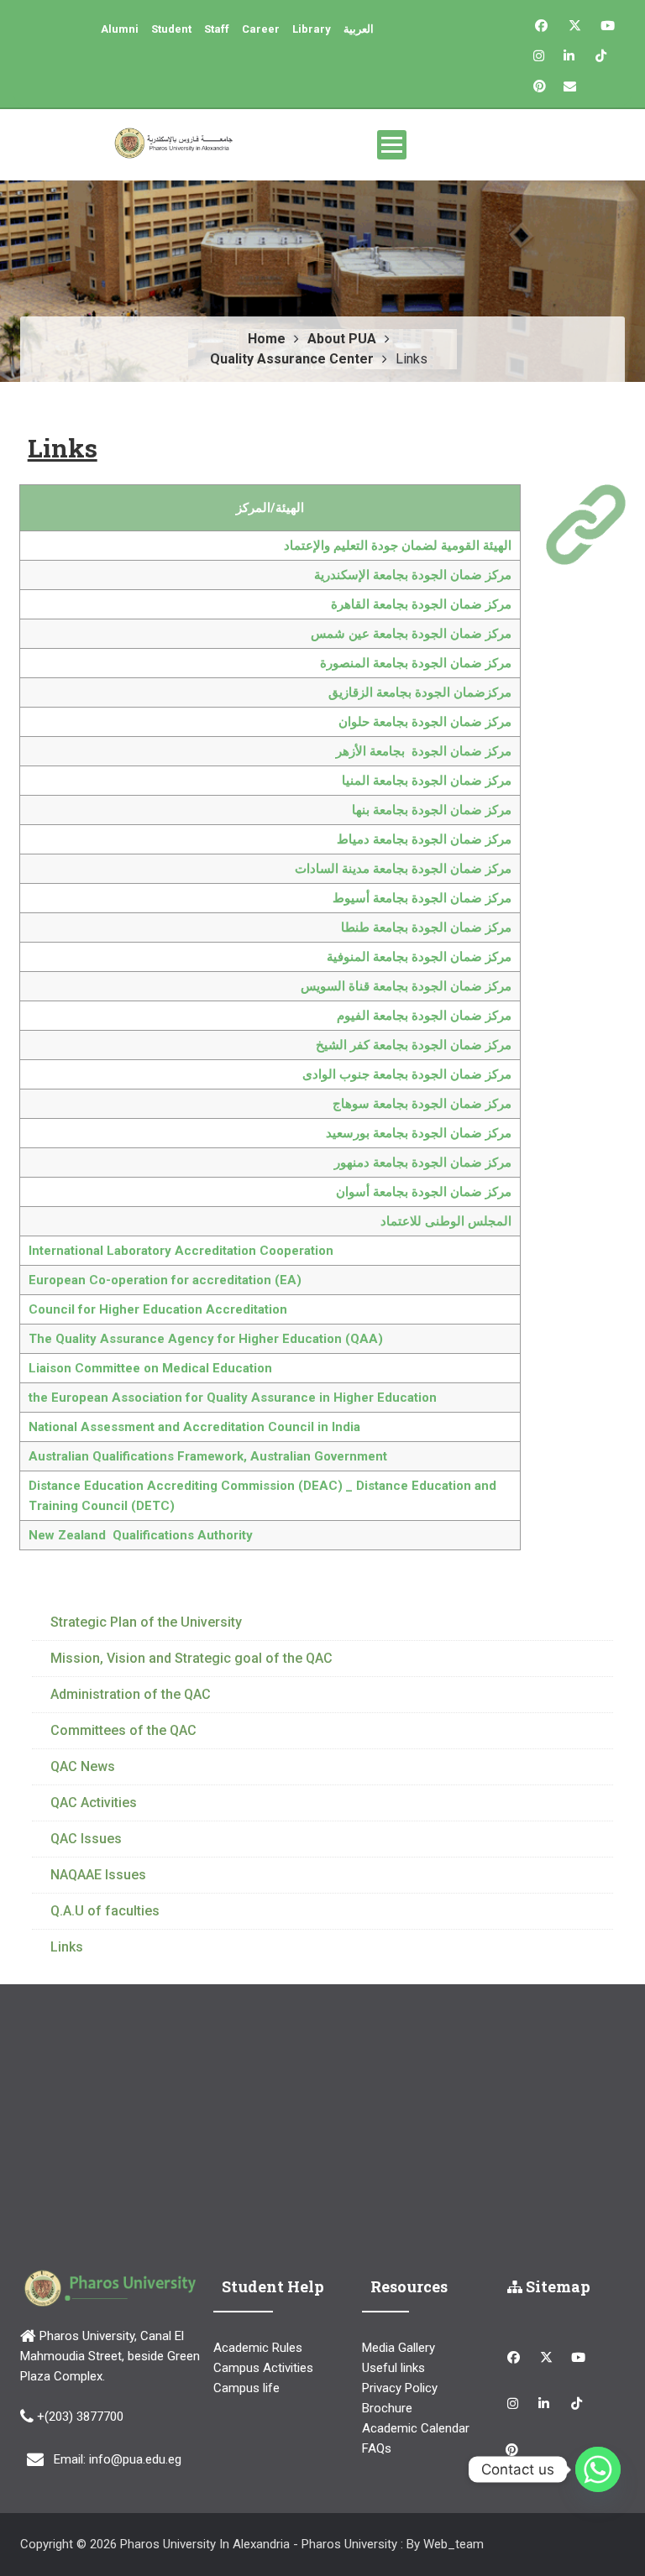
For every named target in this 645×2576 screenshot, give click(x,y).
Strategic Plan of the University (146, 1622)
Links (67, 1947)
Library (312, 29)
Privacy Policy (400, 2388)
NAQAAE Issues (98, 1875)
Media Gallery (399, 2348)
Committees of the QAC (123, 1730)
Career (261, 29)
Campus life (246, 2388)
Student (171, 29)
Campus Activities (263, 2368)
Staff (217, 29)
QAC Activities (94, 1803)
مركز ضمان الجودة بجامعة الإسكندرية (413, 575)
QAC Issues (86, 1839)
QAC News (83, 1766)
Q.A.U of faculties (105, 1911)
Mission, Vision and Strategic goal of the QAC (191, 1658)
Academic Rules (258, 2348)
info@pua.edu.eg (135, 2459)
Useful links (393, 2368)
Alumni (120, 29)
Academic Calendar (416, 2428)
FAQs (377, 2448)
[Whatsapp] (598, 2469)
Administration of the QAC (131, 1694)
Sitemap (556, 2286)
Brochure (387, 2408)
